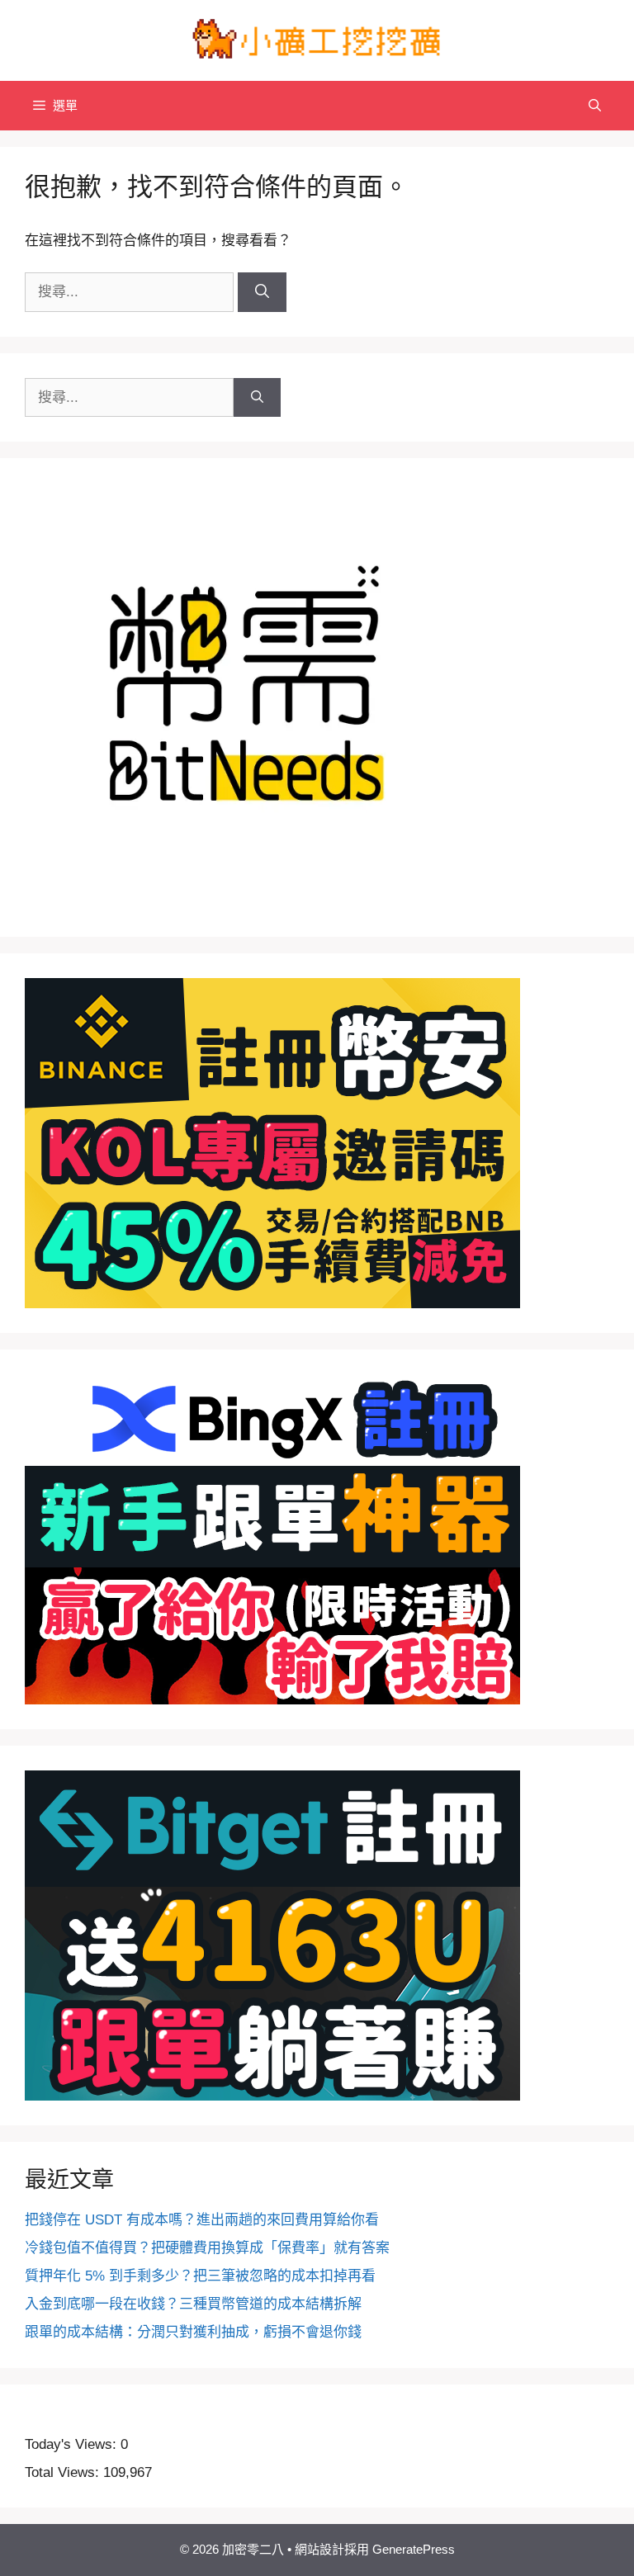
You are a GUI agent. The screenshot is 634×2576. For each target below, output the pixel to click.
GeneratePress (414, 2549)
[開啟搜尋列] (595, 106)
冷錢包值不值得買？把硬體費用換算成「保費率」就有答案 (207, 2248)
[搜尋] (262, 292)
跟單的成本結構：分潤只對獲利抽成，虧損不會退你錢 (193, 2332)
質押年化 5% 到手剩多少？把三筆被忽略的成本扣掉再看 (200, 2276)
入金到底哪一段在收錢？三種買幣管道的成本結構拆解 (193, 2304)
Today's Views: (73, 2444)
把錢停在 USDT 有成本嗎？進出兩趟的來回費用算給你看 (202, 2220)
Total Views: (64, 2472)
